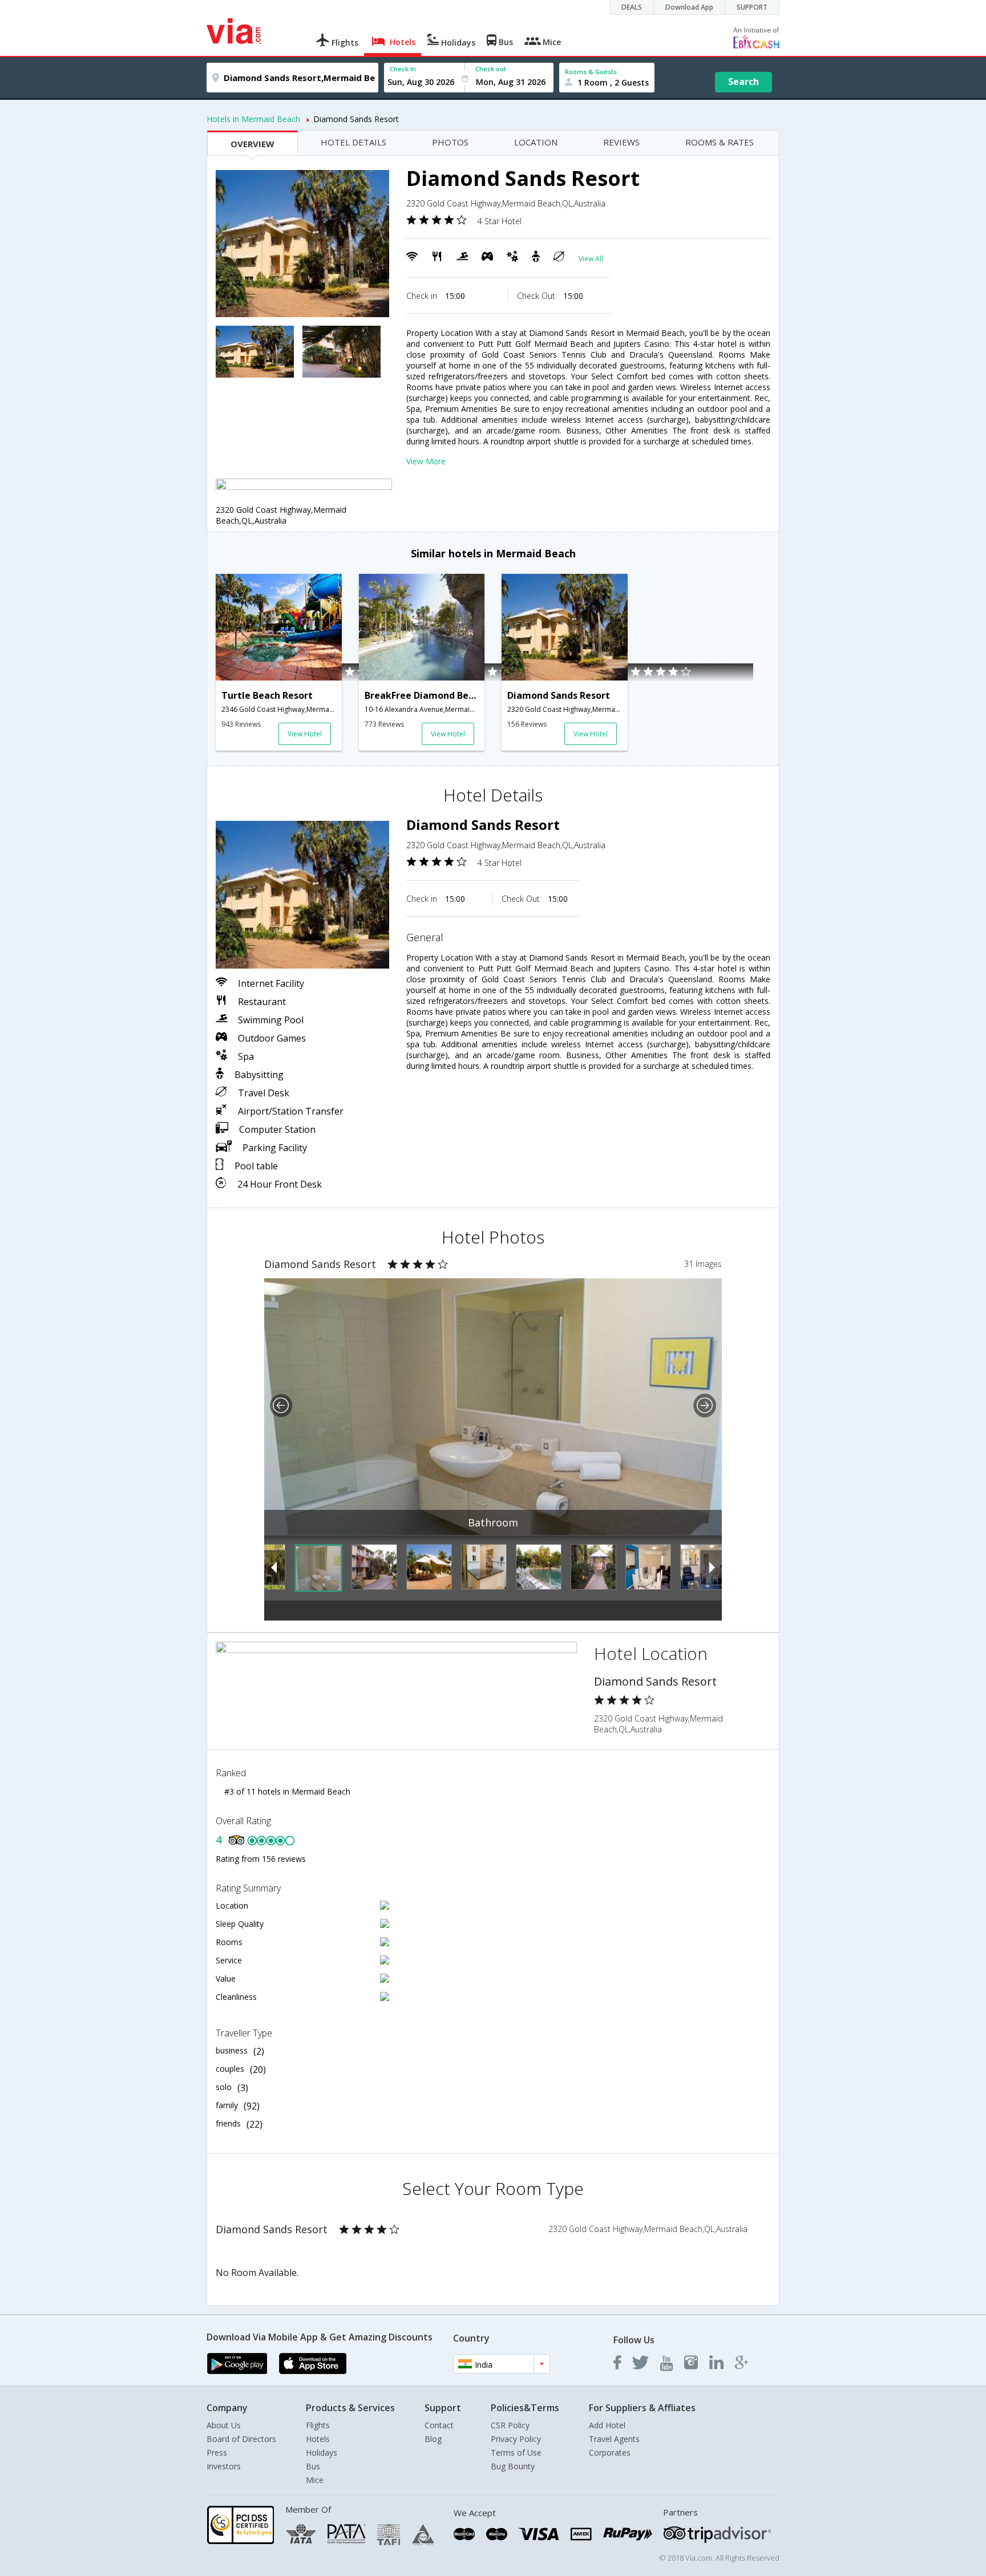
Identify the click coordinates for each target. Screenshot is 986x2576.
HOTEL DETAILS (353, 142)
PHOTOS (450, 142)
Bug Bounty (513, 2466)
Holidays (322, 2453)
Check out (491, 69)
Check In (403, 69)
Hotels (318, 2439)
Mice (315, 2480)
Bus (313, 2466)
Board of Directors (241, 2439)
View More (426, 461)
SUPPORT (752, 7)
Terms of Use (516, 2453)
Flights (318, 2425)
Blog (433, 2439)
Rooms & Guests (591, 72)
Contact (439, 2425)
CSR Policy (510, 2425)
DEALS (632, 7)
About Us (224, 2425)
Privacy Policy (516, 2439)
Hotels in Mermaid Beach (253, 119)
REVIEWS (621, 142)
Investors (224, 2466)
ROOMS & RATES (720, 142)
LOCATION (536, 142)
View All (591, 259)
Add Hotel (607, 2425)
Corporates (610, 2453)
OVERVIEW (252, 144)
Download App (689, 7)
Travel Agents (614, 2439)
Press (217, 2453)
